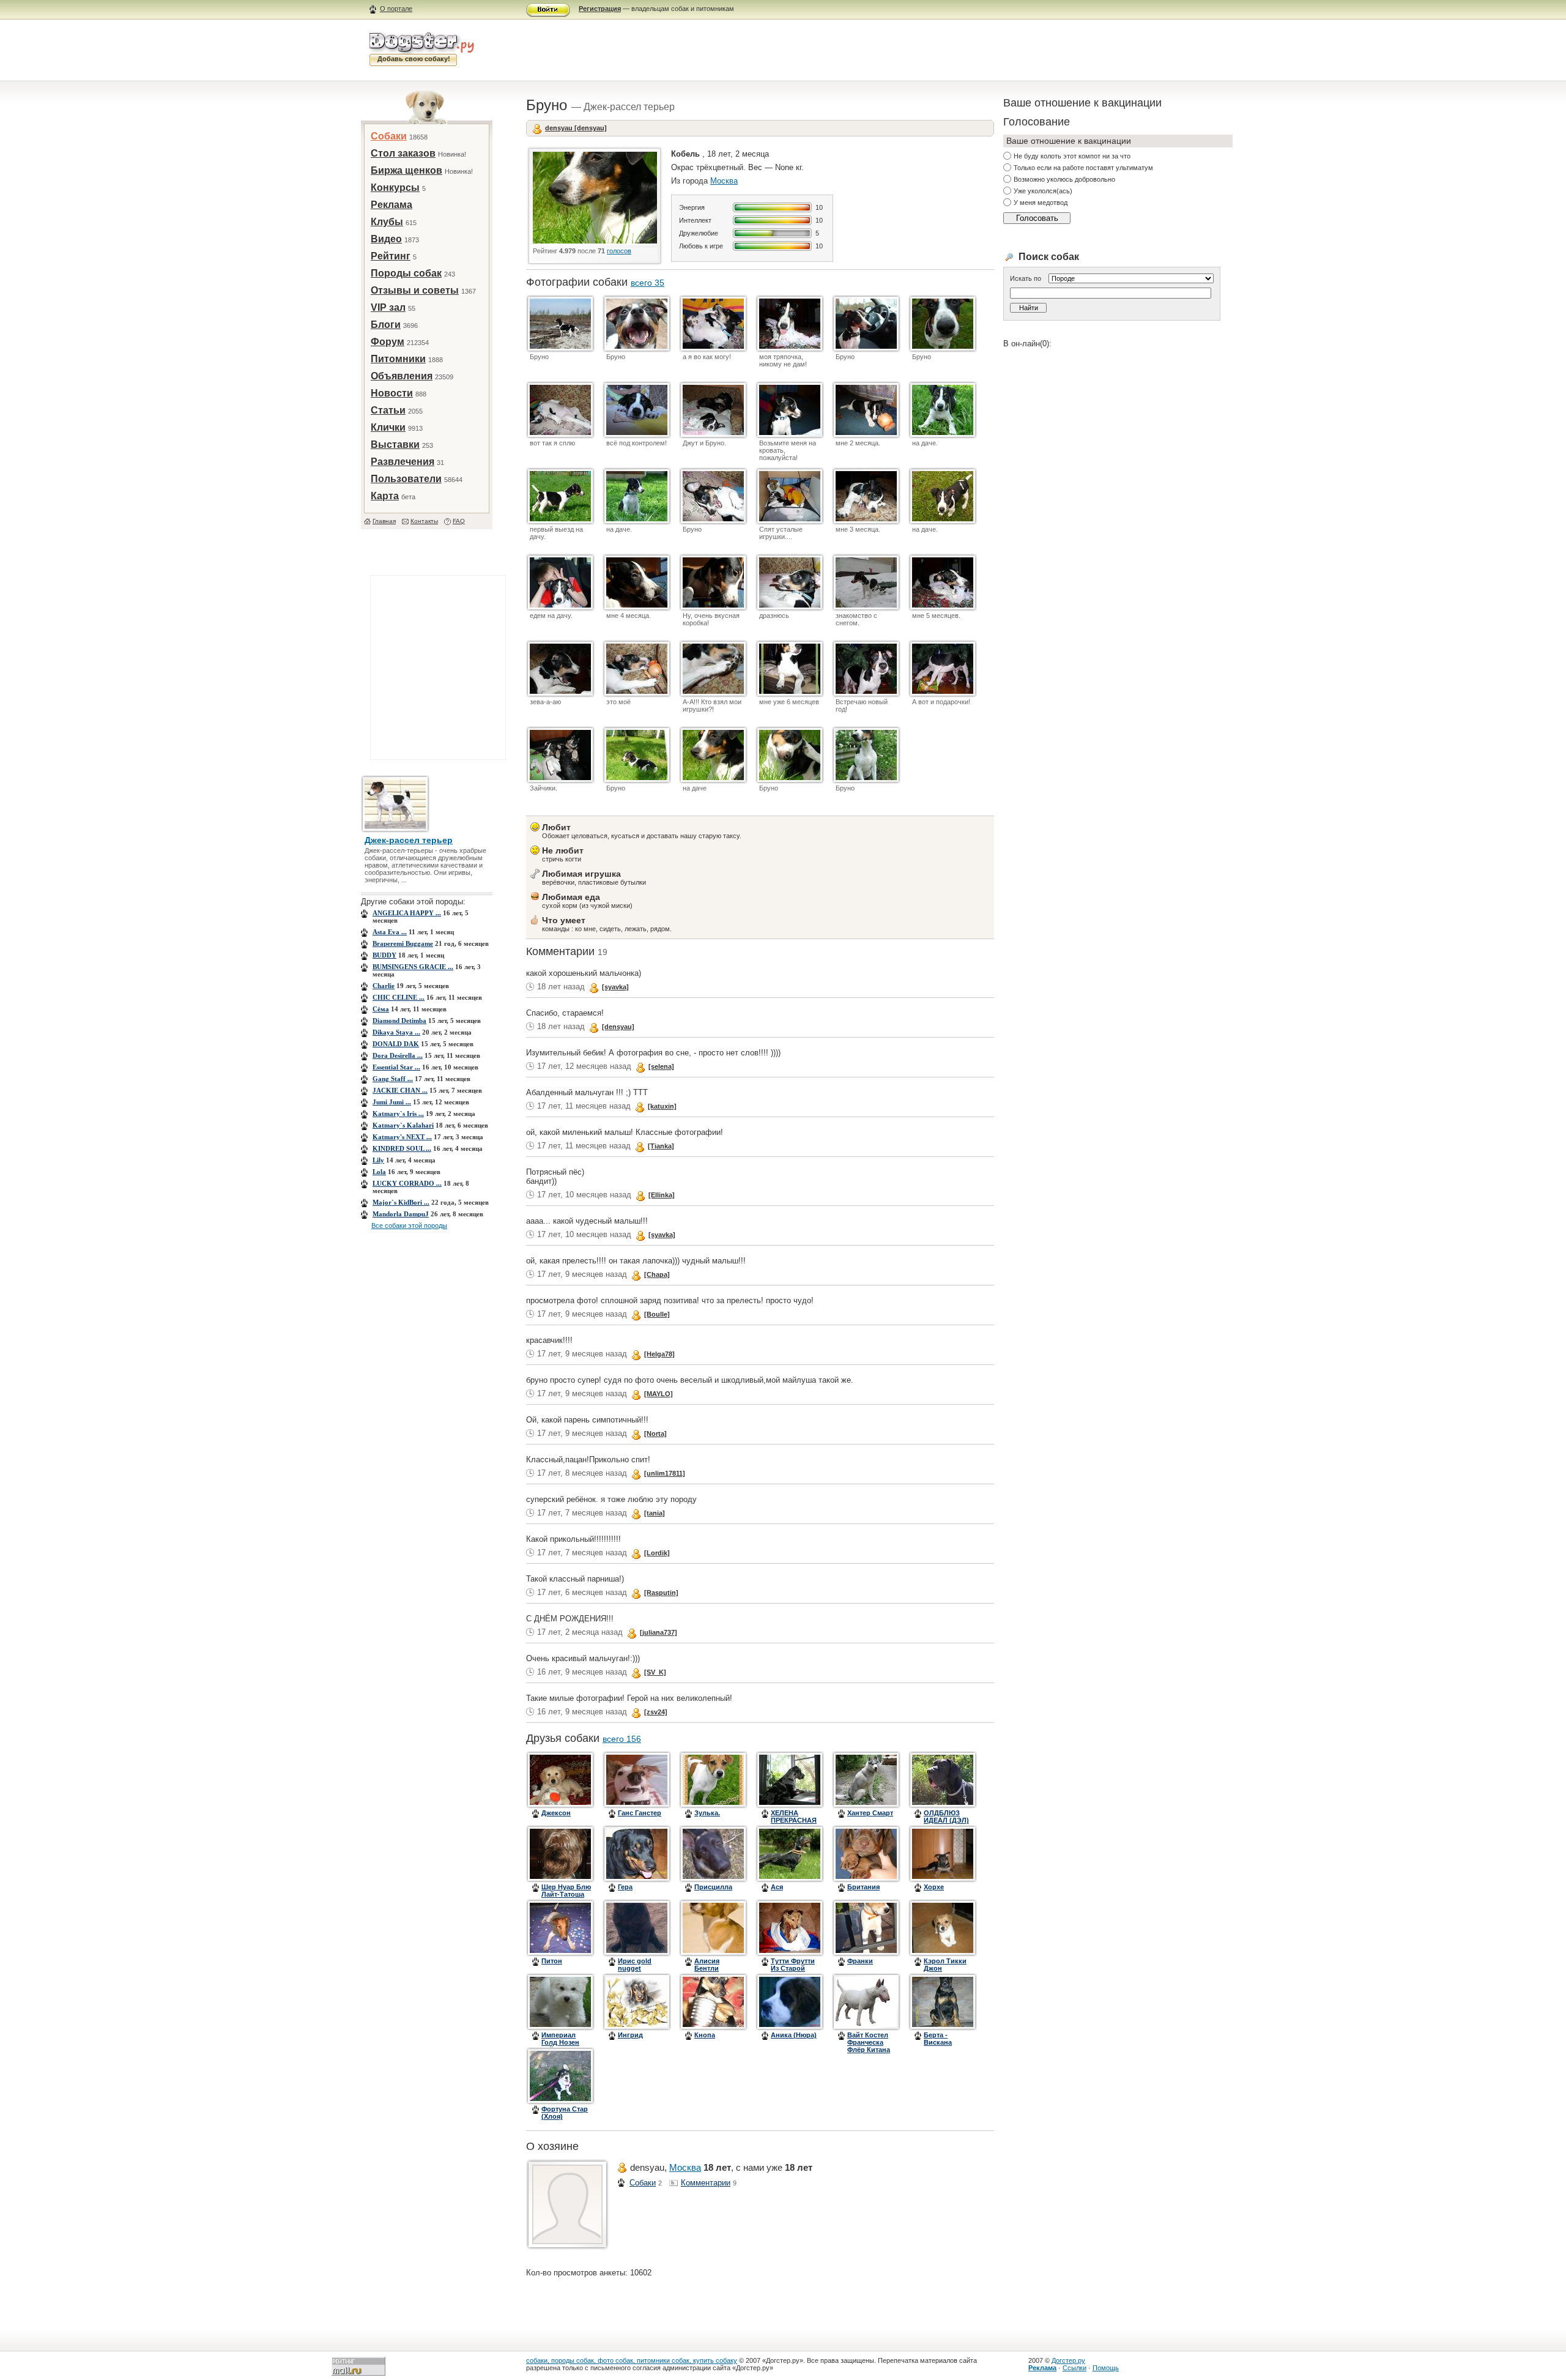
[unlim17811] (665, 1473)
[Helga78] (659, 1354)
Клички (388, 427)
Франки (860, 1961)
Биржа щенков (406, 170)
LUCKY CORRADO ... (407, 1183)
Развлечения (403, 462)
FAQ (459, 521)
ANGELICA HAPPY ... (407, 913)
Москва (724, 181)
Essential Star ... (396, 1067)
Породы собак (406, 273)
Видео (386, 239)
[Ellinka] (662, 1195)
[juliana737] (659, 1632)
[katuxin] (662, 1106)
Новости (392, 393)
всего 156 (622, 1739)
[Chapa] (657, 1274)
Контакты (424, 521)
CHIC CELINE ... (399, 997)
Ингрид (630, 2035)
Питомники (398, 359)
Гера (625, 1887)
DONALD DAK (396, 1044)
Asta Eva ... (390, 932)
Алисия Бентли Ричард (707, 1968)
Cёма (381, 1009)
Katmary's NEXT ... (402, 1137)
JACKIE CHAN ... (400, 1090)
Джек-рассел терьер (409, 840)
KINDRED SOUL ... (402, 1148)
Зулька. (707, 1813)
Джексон (556, 1813)
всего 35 (648, 283)
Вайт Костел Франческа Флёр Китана (869, 2042)
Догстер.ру (1068, 2360)
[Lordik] (657, 1553)
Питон (552, 1961)
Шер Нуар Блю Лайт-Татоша (566, 1891)
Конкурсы (395, 188)
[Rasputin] (661, 1593)
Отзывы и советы (415, 290)
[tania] (655, 1513)
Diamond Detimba (399, 1021)
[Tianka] (661, 1146)
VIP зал (388, 307)
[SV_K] (655, 1672)
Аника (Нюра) (794, 2035)
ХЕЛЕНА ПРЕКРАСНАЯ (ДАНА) (794, 1820)
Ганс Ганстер (640, 1813)
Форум (388, 342)
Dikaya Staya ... (396, 1032)
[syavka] (615, 987)
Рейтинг (391, 256)
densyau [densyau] (576, 128)
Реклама (391, 205)
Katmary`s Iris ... (398, 1114)
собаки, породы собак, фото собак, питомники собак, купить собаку (632, 2360)
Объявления (402, 376)
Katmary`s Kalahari (403, 1125)
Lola (379, 1172)
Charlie (384, 986)
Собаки (389, 136)
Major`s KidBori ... (401, 1202)
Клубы (387, 222)
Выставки (395, 444)
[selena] (661, 1066)
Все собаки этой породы (409, 1225)
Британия (863, 1887)
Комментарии (706, 2183)
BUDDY (384, 955)
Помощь (1106, 2368)
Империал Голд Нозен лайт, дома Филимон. (560, 2046)
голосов (619, 251)
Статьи (388, 410)
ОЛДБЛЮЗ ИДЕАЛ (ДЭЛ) (946, 1817)
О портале (396, 9)
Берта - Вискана (938, 2039)
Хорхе (934, 1887)
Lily (378, 1160)
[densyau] (618, 1027)
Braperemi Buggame (403, 943)
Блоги (386, 325)
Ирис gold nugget (635, 1965)
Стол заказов (403, 153)
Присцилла (713, 1887)
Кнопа (705, 2035)
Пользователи (406, 479)
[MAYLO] (659, 1394)
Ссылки (1074, 2368)
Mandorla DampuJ (401, 1214)
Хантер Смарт (870, 1813)
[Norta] (655, 1434)
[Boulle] (657, 1314)
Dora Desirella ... (398, 1055)
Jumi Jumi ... (392, 1102)
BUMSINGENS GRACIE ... (413, 967)
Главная (384, 521)
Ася (777, 1887)
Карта (385, 496)
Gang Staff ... (393, 1079)
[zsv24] (656, 1712)
